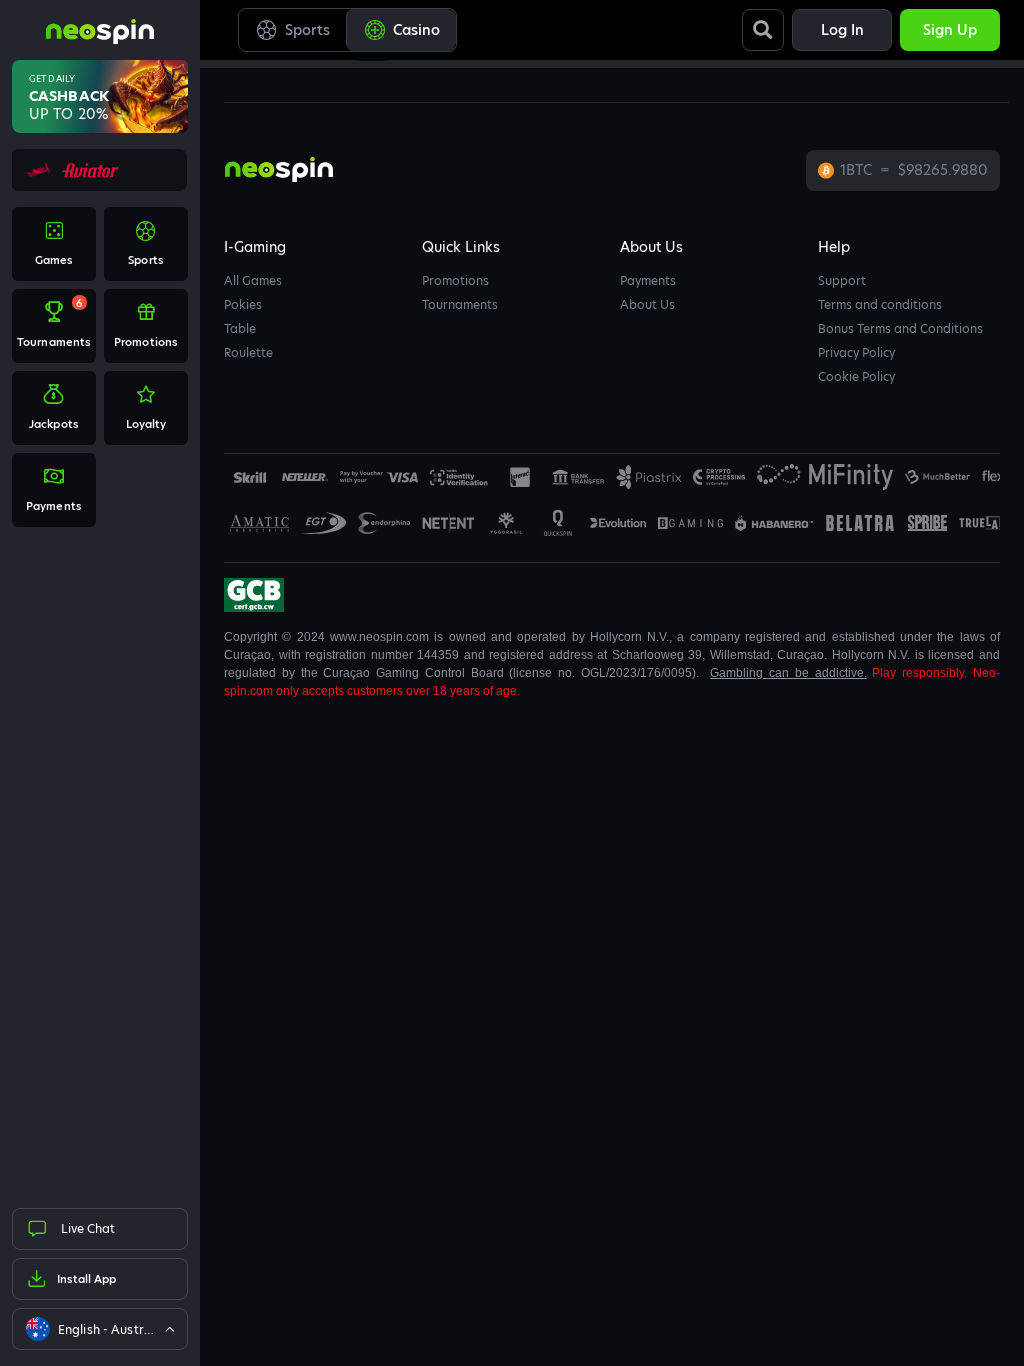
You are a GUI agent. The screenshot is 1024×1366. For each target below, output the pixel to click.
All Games (253, 280)
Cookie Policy (856, 376)
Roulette (248, 352)
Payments (648, 280)
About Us (647, 304)
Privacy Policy (856, 352)
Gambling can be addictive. (788, 673)
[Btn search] (763, 30)
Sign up (950, 30)
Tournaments (460, 304)
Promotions (455, 280)
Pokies (243, 304)
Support (842, 280)
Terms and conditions (880, 304)
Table (240, 328)
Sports (307, 30)
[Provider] (305, 477)
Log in (842, 30)
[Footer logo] (250, 477)
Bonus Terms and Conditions (900, 328)
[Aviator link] (99, 170)
